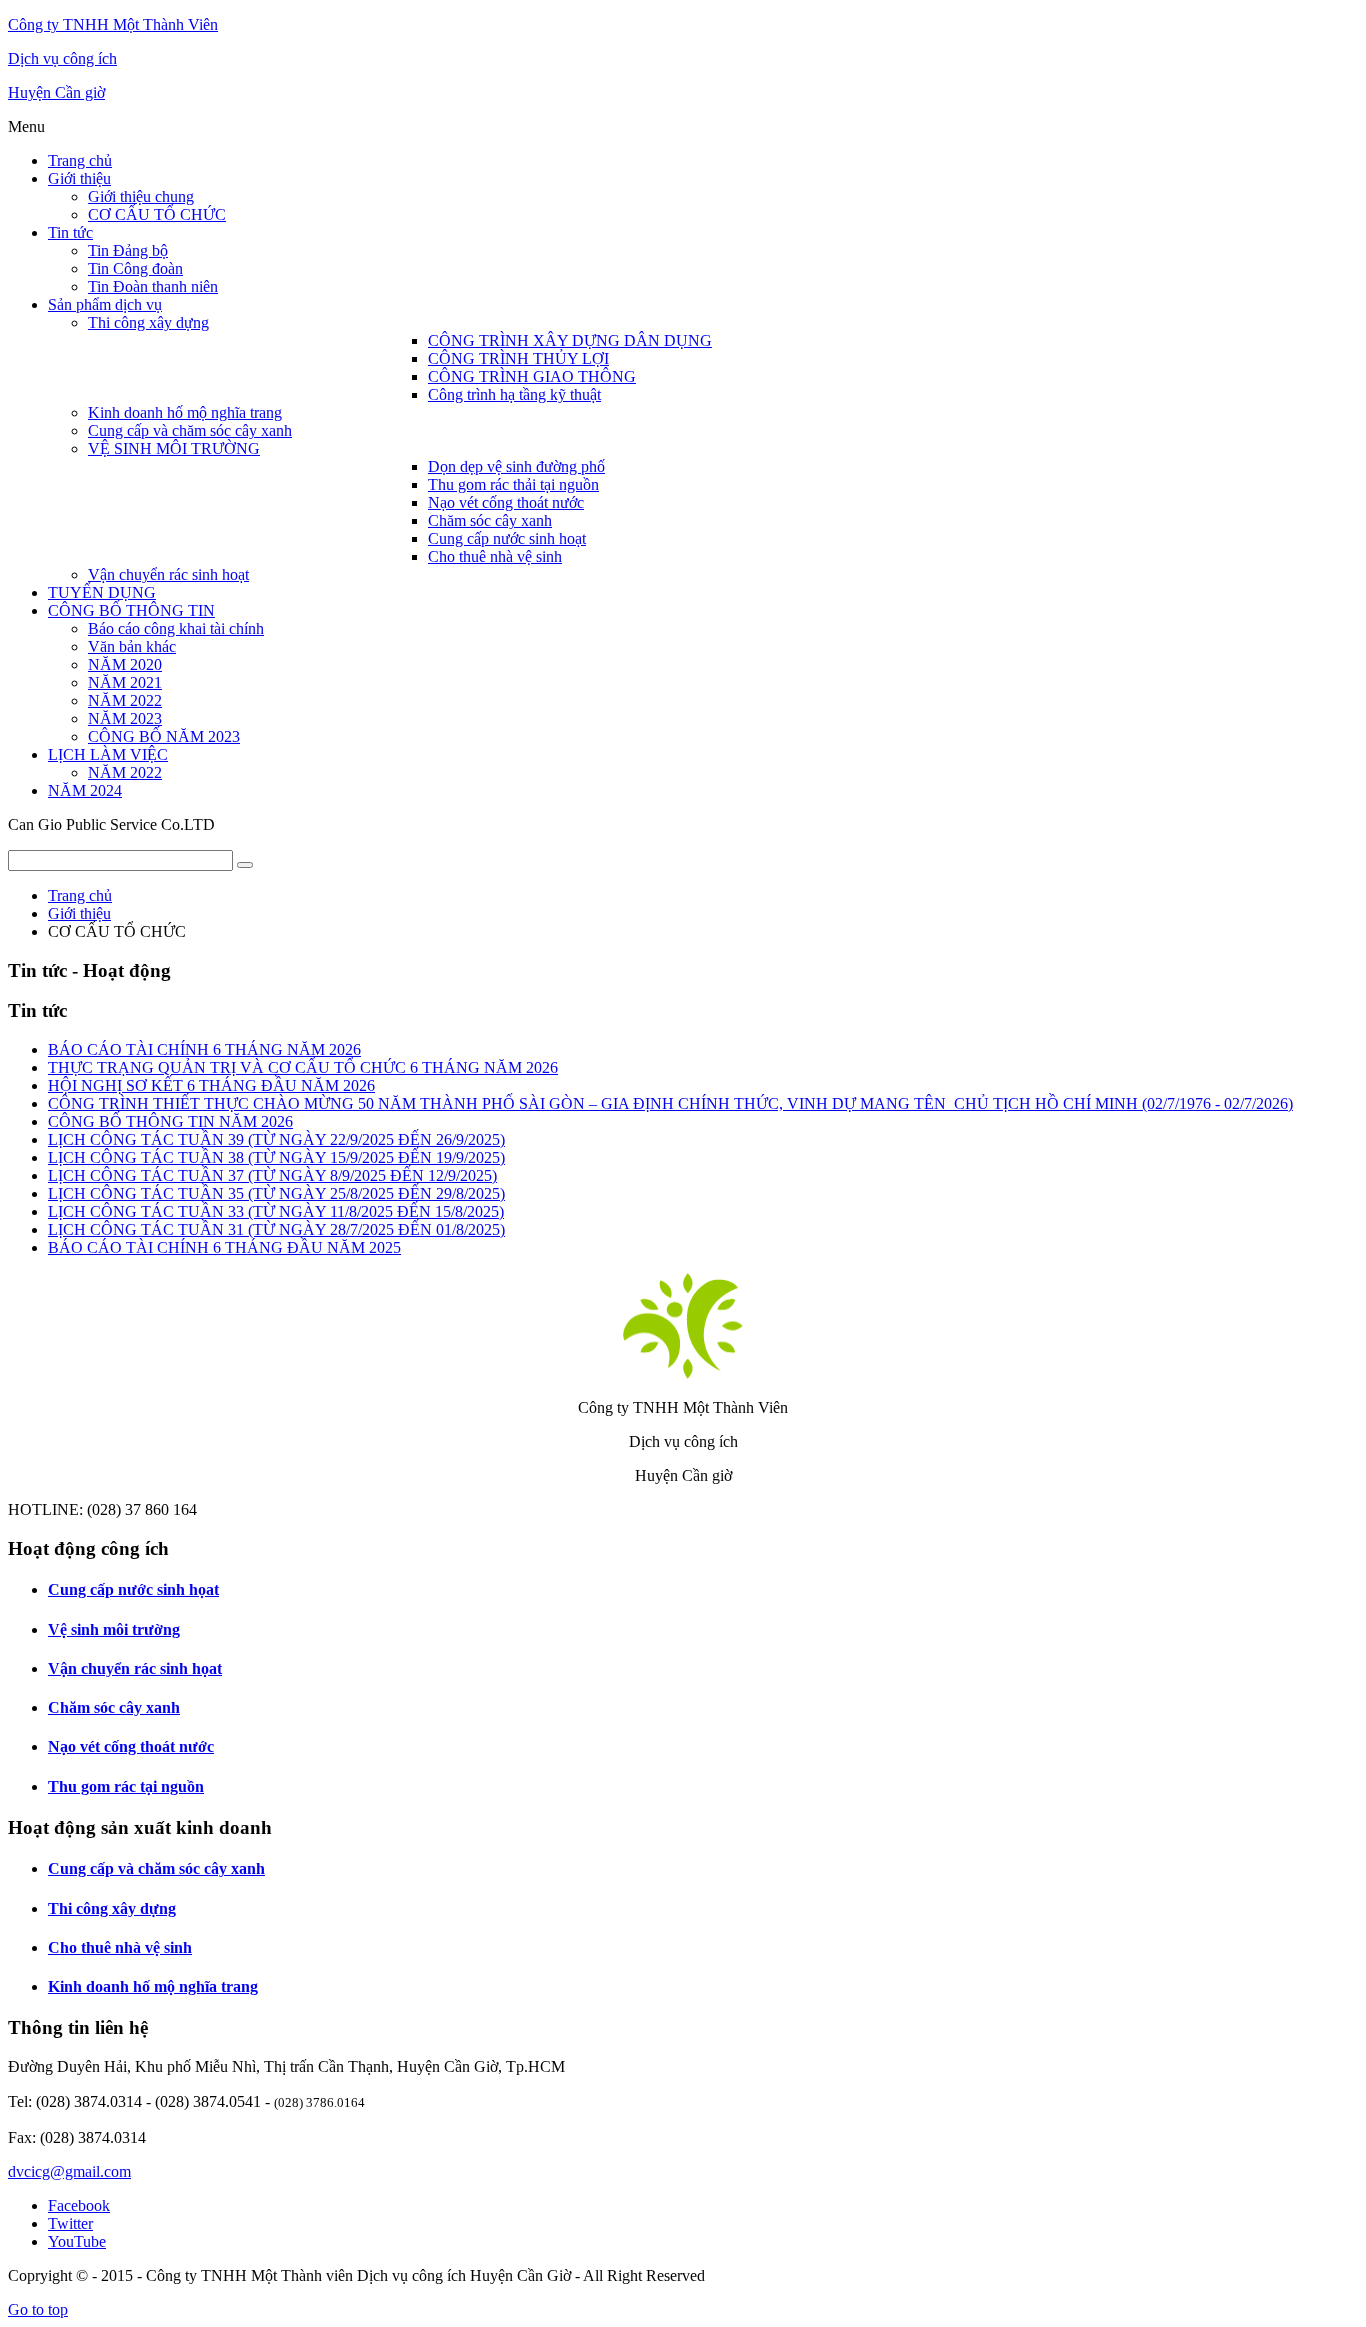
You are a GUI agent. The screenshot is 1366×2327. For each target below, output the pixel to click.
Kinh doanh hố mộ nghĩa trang (153, 1986)
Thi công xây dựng (112, 1908)
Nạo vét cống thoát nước (131, 1746)
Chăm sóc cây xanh (114, 1707)
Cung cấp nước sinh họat (133, 1589)
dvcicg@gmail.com (69, 2171)
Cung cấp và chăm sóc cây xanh (156, 1868)
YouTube (77, 2241)
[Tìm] (245, 865)
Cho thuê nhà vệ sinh (120, 1947)
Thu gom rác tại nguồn (126, 1786)
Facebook (79, 2205)
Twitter (70, 2223)
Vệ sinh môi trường (114, 1629)
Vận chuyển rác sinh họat (135, 1668)
